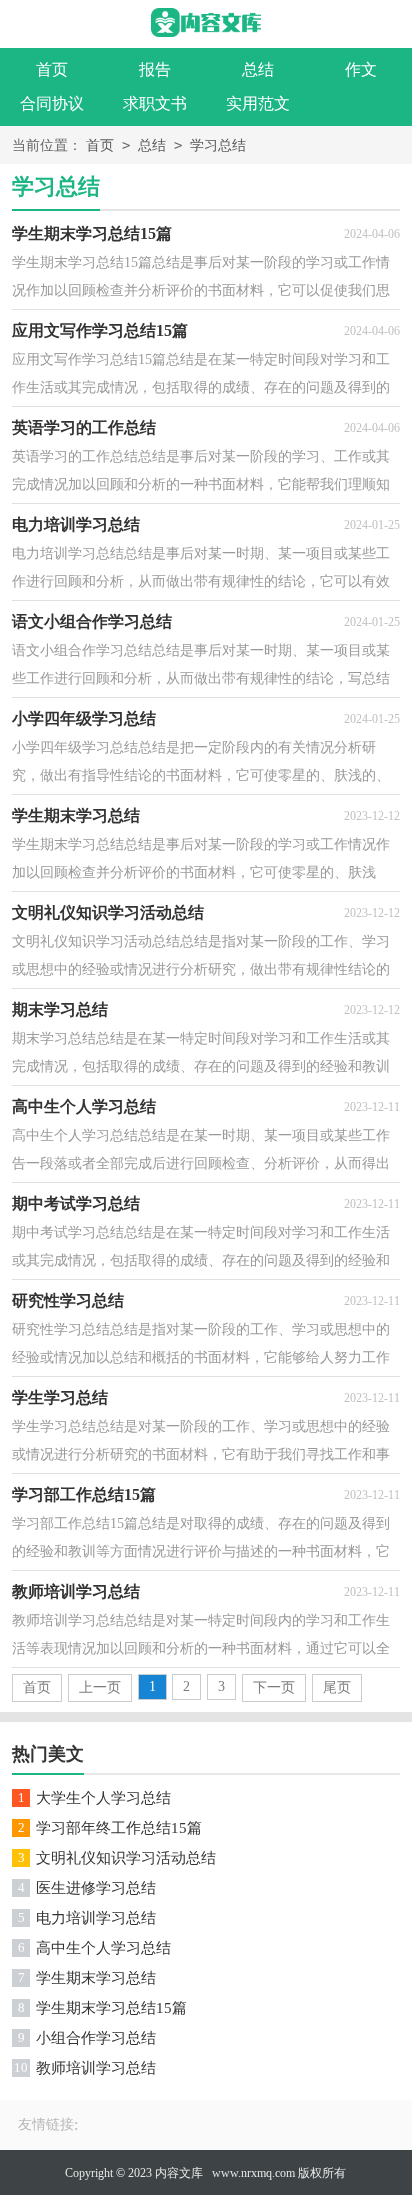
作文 (361, 69)
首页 (52, 69)
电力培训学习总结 (96, 1918)
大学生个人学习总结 (103, 1798)
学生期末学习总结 (96, 1978)
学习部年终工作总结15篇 (119, 1828)
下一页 (274, 1687)
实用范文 (258, 103)
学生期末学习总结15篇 (111, 2008)
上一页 (100, 1687)
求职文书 (155, 103)
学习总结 (218, 145)
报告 (155, 69)
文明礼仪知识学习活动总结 (126, 1858)
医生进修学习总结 (96, 1888)
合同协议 (52, 103)
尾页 (337, 1687)
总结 (258, 69)
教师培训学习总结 (96, 2068)
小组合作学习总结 (96, 2038)
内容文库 (179, 2173)
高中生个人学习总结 (103, 1948)
